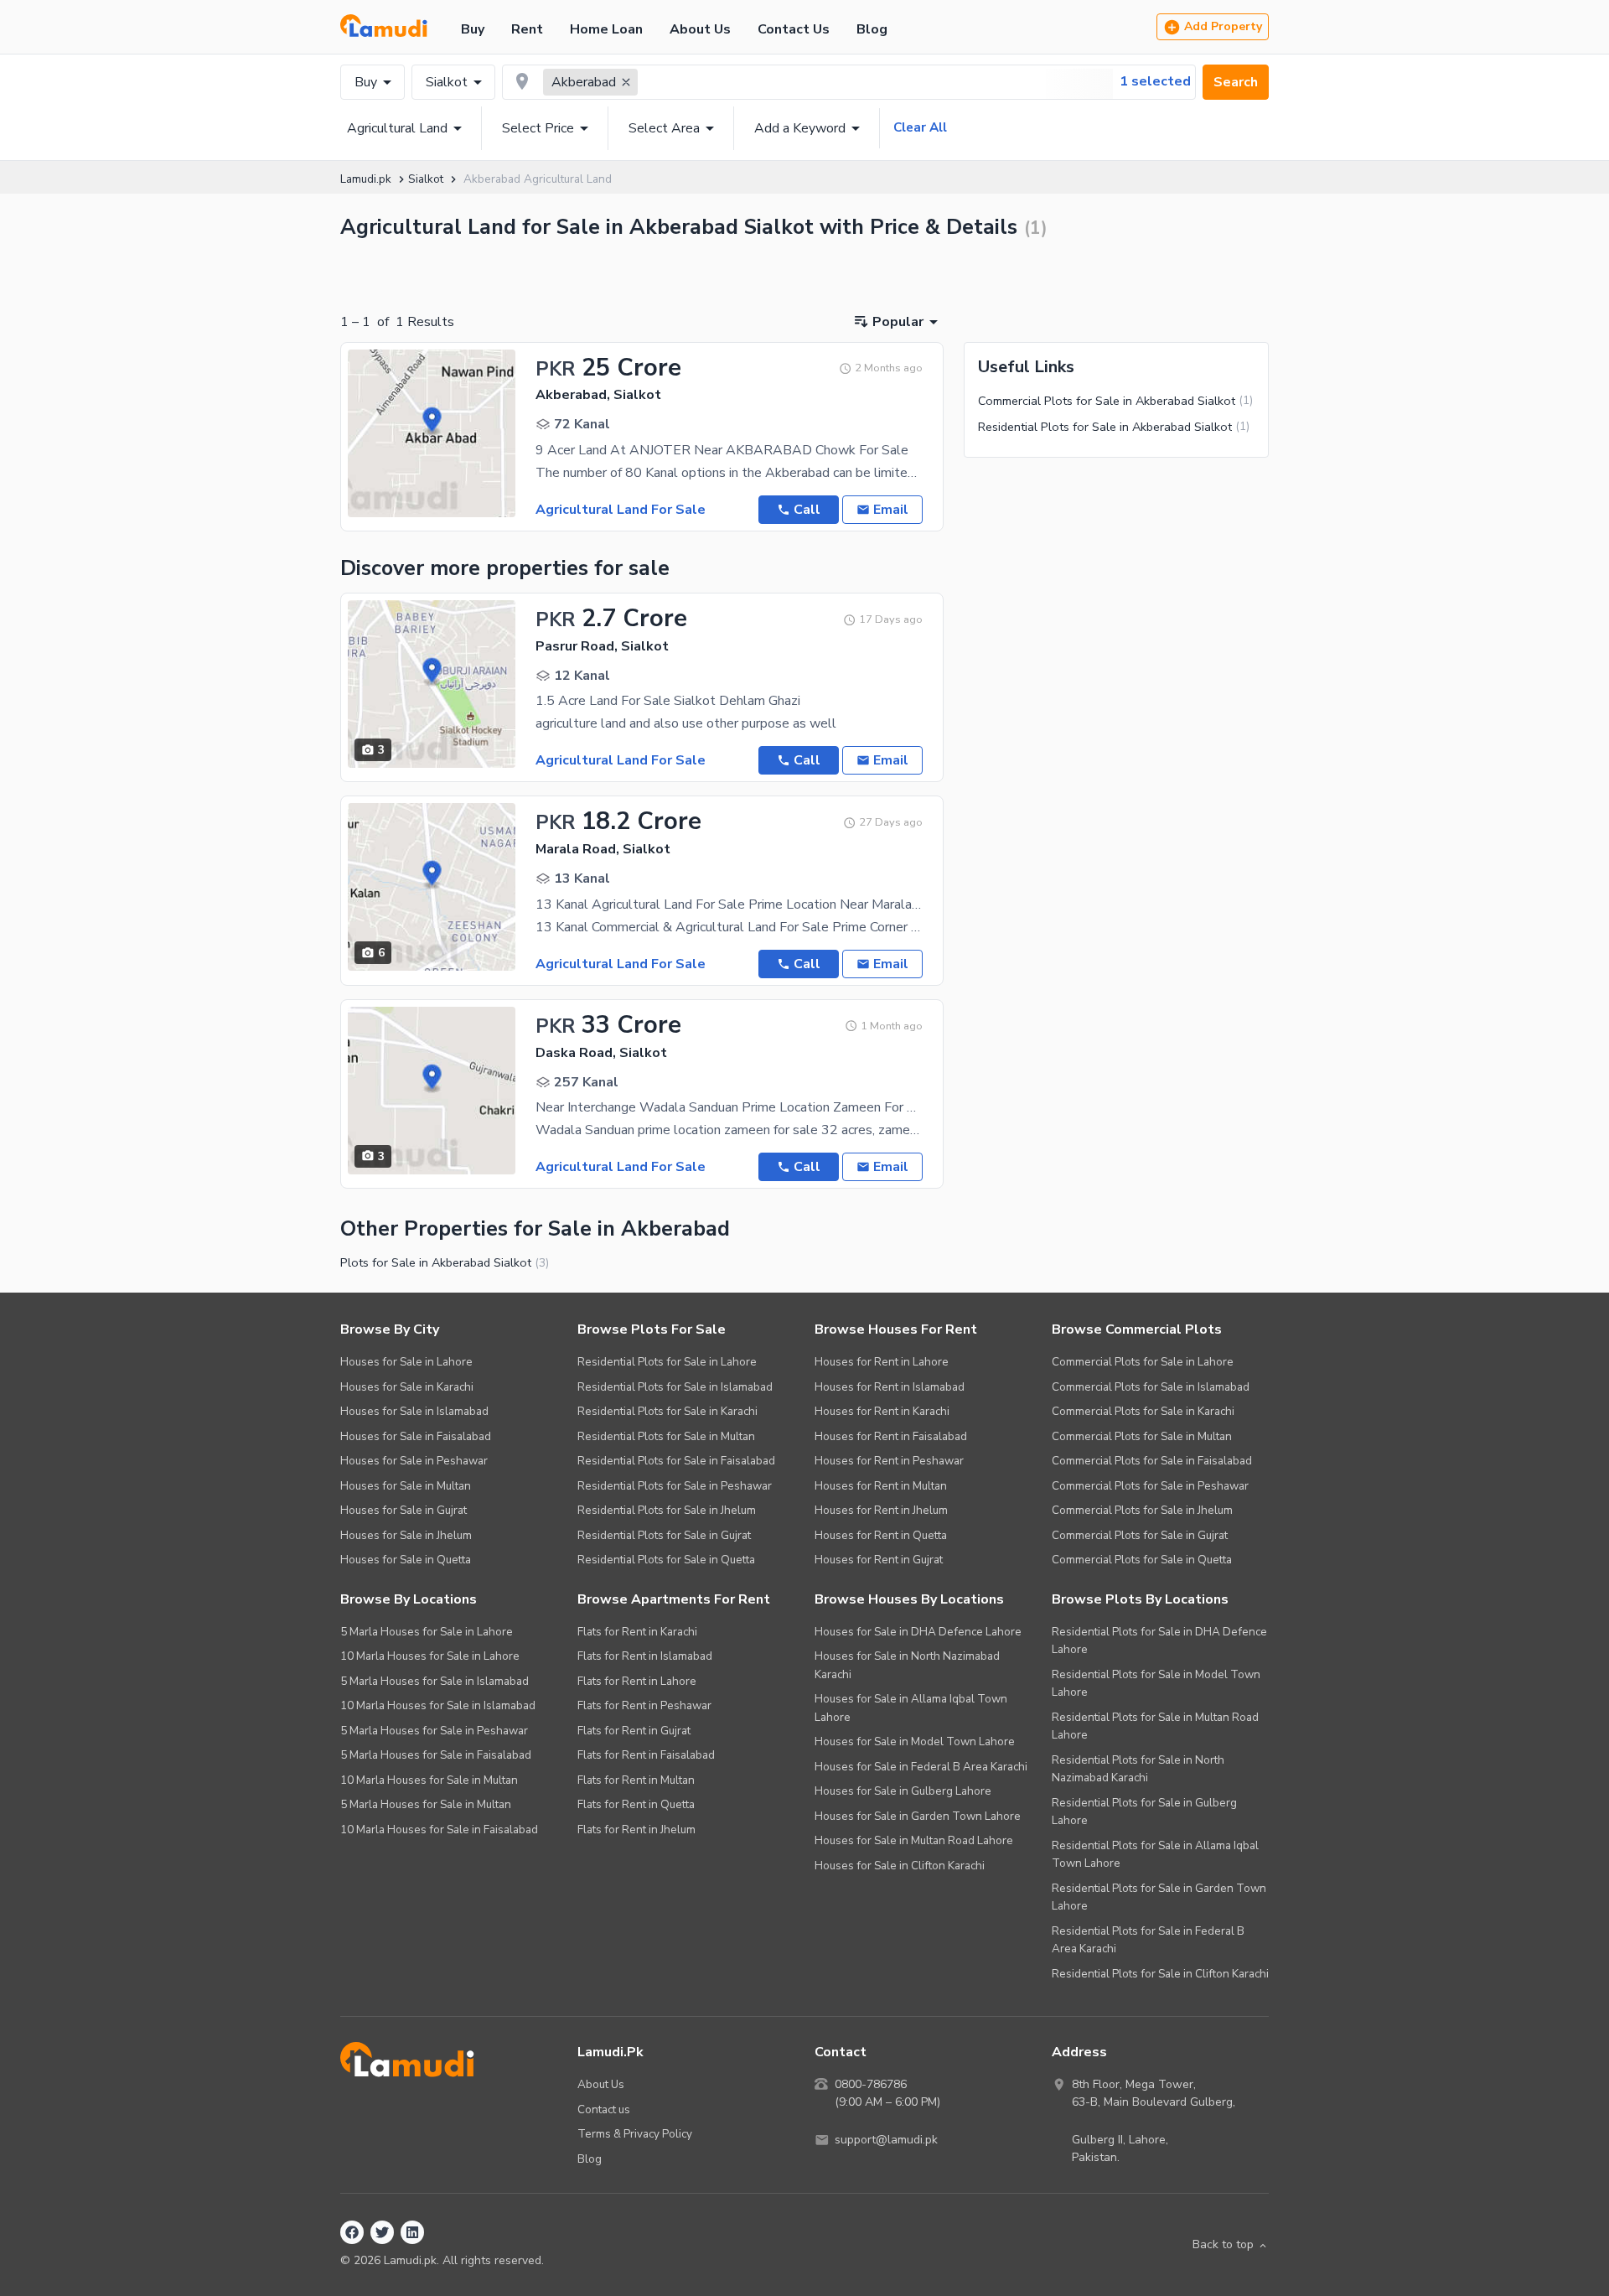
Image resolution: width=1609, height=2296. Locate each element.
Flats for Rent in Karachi (637, 1632)
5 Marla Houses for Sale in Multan (426, 1804)
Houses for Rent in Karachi (882, 1411)
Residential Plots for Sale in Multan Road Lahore (1155, 1726)
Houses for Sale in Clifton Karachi (900, 1866)
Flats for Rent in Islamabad (645, 1656)
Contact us (604, 2109)
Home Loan (606, 29)
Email (891, 510)
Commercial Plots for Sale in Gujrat (1140, 1535)
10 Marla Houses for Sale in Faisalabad (439, 1830)
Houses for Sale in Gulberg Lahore (903, 1791)
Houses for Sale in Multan (406, 1486)
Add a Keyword (800, 128)
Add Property (1223, 26)
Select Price (538, 128)
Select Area (664, 128)
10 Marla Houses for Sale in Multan (429, 1780)
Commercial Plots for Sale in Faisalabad (1152, 1461)
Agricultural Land (397, 128)
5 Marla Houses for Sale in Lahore (427, 1632)
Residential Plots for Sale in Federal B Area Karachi (1148, 1940)
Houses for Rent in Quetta (881, 1535)
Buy (473, 29)
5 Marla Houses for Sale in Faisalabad (436, 1755)
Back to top (1223, 2244)
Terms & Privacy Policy (635, 2134)
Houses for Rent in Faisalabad (891, 1436)
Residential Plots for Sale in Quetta (666, 1560)
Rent (527, 29)
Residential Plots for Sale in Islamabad (675, 1387)
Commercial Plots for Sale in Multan (1142, 1436)
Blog (872, 29)
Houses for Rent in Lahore (882, 1362)
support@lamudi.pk (886, 2140)
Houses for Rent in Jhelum (881, 1510)
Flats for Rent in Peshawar (644, 1705)
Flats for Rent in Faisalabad (646, 1755)
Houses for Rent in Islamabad (890, 1387)
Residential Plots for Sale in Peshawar (675, 1486)
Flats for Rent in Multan (636, 1780)
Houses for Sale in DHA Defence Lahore (918, 1632)
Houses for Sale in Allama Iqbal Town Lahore (911, 1708)
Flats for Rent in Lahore (637, 1681)
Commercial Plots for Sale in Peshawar (1150, 1486)
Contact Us (794, 29)
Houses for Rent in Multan (881, 1486)
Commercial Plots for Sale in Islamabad (1151, 1387)
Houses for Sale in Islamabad (414, 1411)
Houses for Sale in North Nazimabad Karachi (907, 1665)
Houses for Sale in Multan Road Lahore (914, 1840)
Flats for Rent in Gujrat (634, 1731)
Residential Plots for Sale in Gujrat (664, 1535)
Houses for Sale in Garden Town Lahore (918, 1816)
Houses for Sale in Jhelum (406, 1535)
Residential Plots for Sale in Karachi (667, 1411)
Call (807, 510)
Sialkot (447, 82)
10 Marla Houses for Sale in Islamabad (438, 1705)
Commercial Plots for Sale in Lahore (1143, 1362)
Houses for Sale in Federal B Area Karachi (921, 1767)
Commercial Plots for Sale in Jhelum (1142, 1510)
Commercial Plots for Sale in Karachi (1143, 1411)
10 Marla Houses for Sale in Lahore (430, 1656)
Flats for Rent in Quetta (636, 1804)
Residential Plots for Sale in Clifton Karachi (1160, 1974)
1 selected (1155, 81)
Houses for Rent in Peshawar (889, 1461)
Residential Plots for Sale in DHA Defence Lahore (1159, 1641)
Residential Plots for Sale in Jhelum (667, 1510)
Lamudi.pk (366, 179)
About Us (700, 29)
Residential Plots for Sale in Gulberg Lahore (1144, 1812)
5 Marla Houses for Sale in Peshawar (434, 1731)
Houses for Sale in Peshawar (414, 1461)
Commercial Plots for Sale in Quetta (1142, 1560)
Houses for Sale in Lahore (406, 1362)
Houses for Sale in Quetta (406, 1560)
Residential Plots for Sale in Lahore (667, 1362)
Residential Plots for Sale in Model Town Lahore (1156, 1684)
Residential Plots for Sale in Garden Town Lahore (1159, 1897)
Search (1236, 82)
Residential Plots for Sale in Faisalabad (676, 1461)
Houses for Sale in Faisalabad (416, 1436)
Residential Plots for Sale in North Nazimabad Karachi (1138, 1769)
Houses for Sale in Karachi (407, 1387)
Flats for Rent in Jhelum (636, 1830)
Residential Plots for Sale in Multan (666, 1436)
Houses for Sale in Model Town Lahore (915, 1741)
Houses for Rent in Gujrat (879, 1560)
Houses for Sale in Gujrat (404, 1510)
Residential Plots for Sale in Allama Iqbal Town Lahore (1155, 1855)
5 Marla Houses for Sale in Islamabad (435, 1681)
